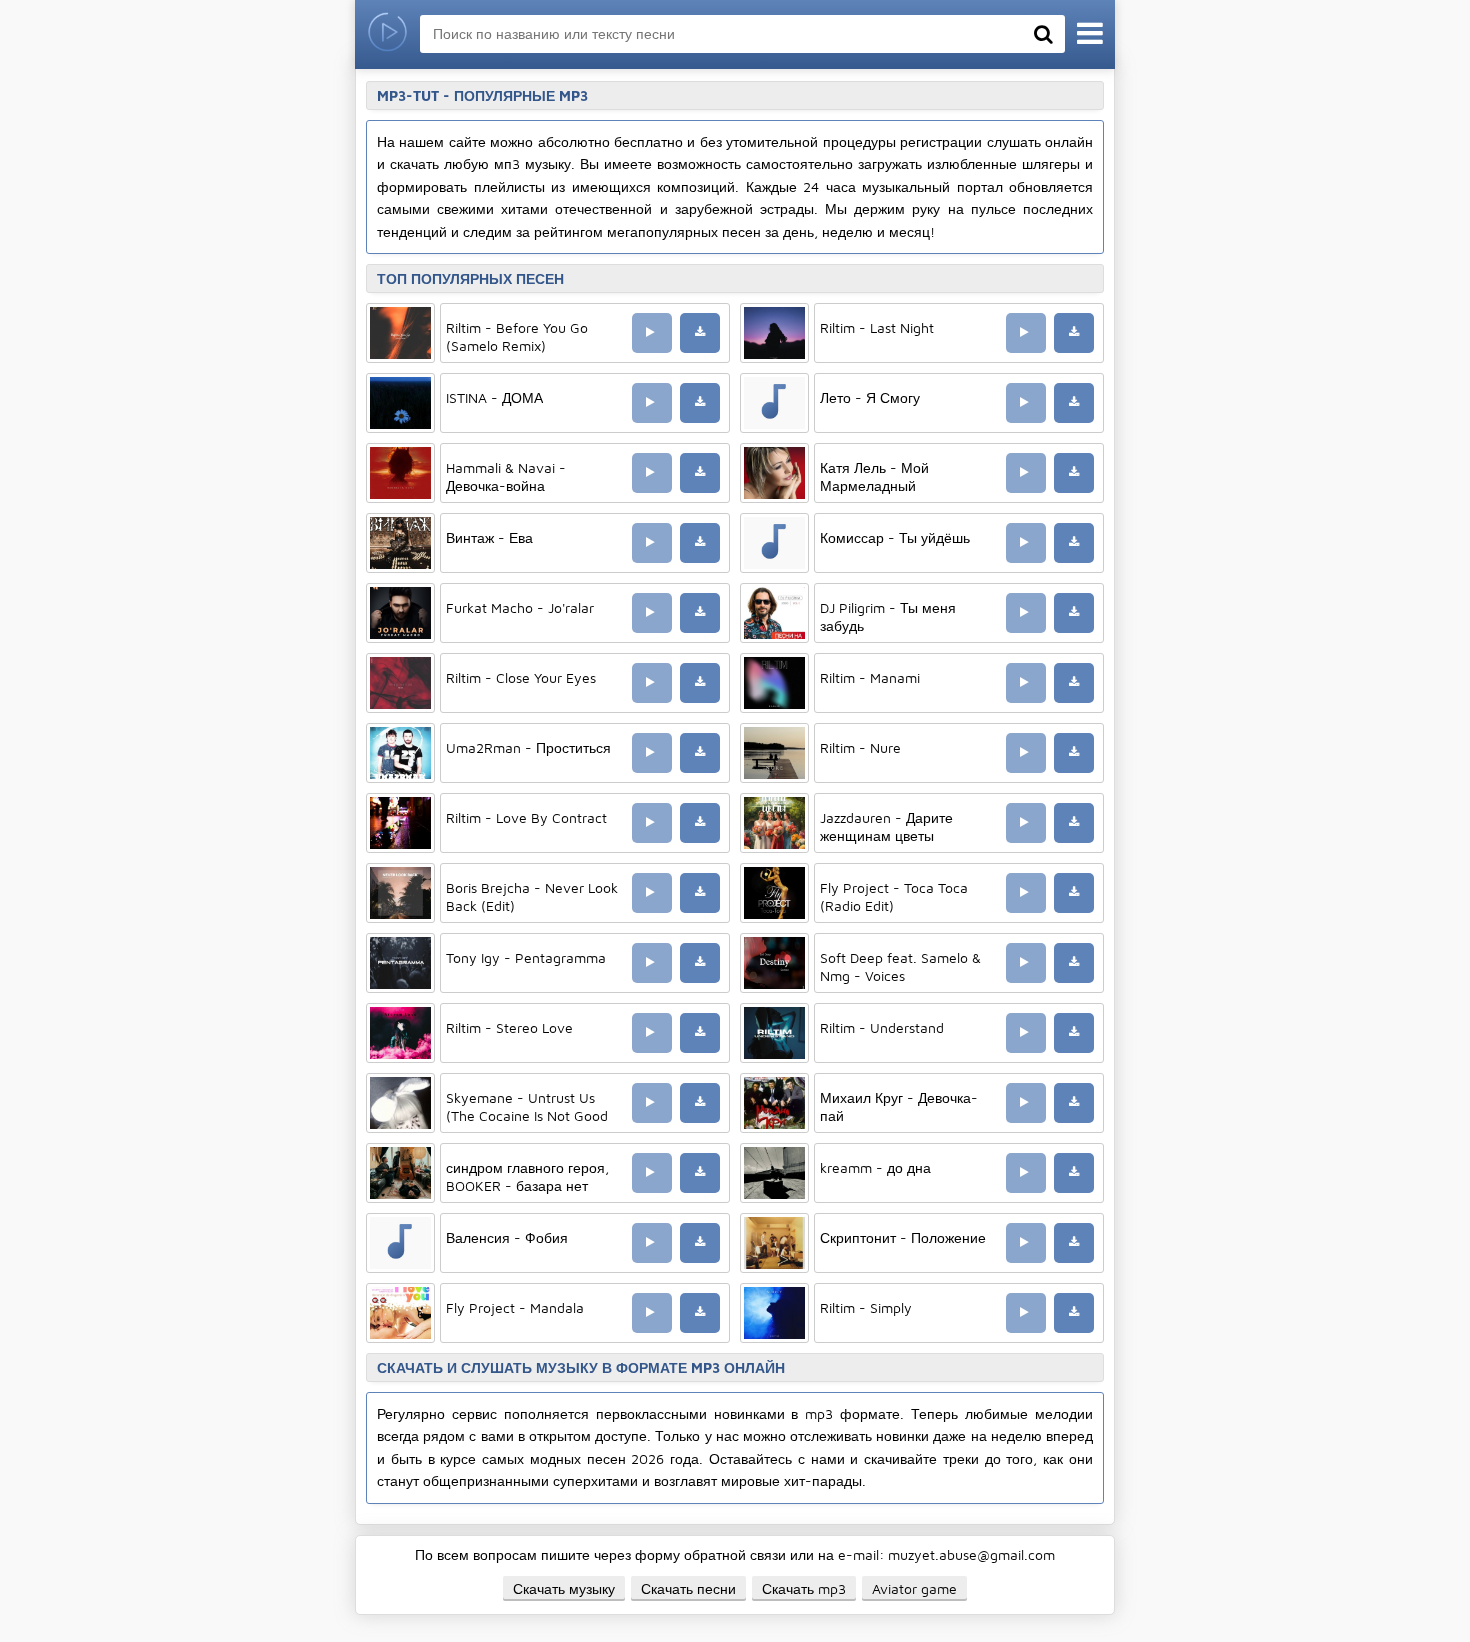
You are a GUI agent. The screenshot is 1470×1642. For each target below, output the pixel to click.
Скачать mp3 (804, 1588)
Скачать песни (688, 1588)
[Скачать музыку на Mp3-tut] (387, 34)
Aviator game (914, 1588)
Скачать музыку (564, 1588)
